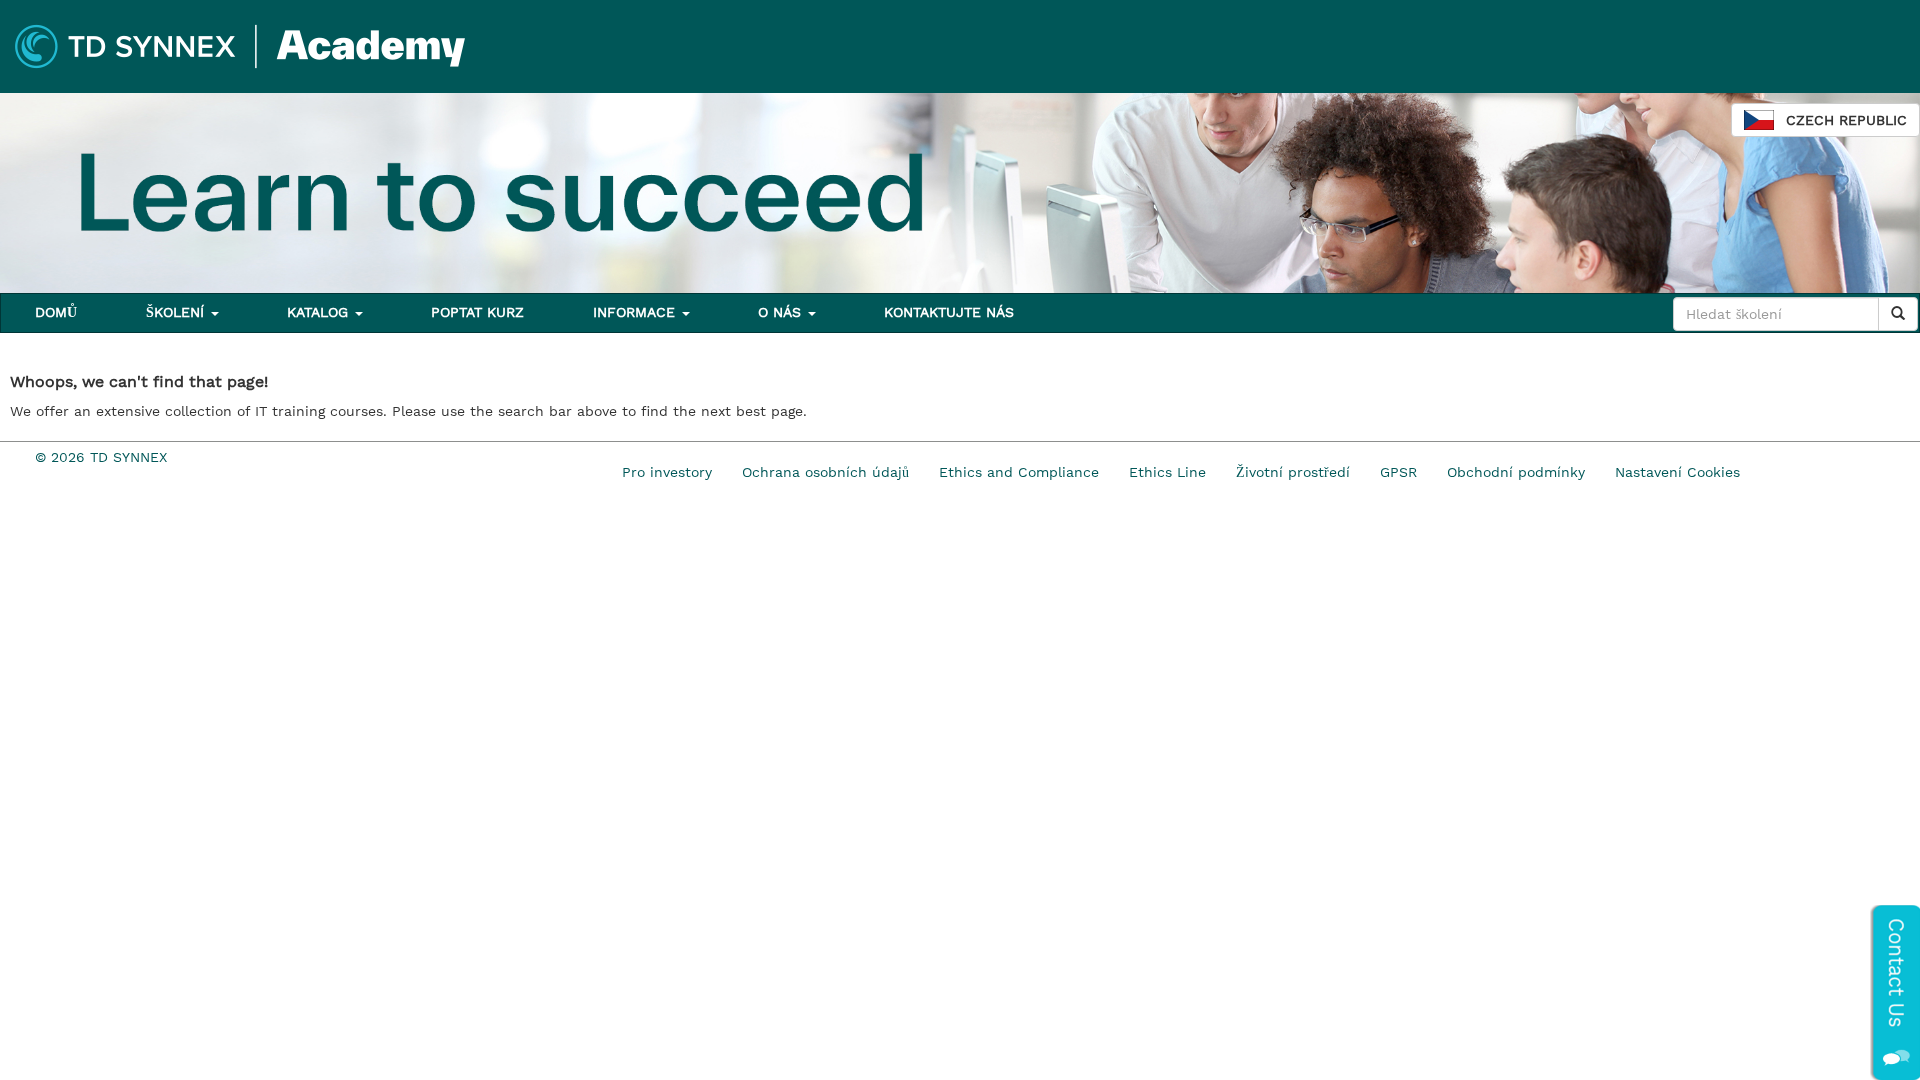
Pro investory (667, 472)
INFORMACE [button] (636, 312)
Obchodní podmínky (1516, 472)
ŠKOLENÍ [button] (177, 312)
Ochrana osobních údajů (825, 472)
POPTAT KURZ (477, 312)
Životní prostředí (1293, 472)
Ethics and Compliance (1019, 472)
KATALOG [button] (320, 312)
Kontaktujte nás (949, 312)
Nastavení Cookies (1677, 472)
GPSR (1398, 472)
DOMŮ (56, 312)
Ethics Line (1167, 472)
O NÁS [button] (782, 312)
